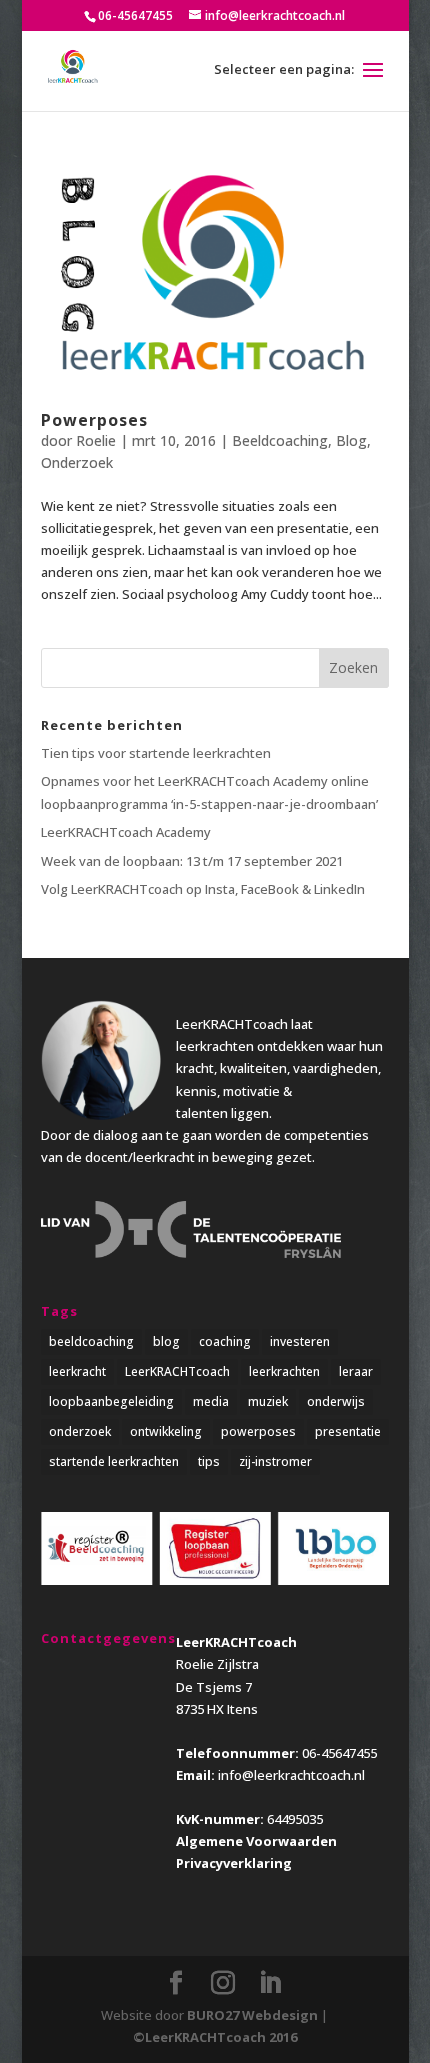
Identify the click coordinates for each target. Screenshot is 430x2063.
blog (166, 1341)
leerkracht (77, 1371)
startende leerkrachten (114, 1461)
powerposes (258, 1431)
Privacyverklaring (234, 1863)
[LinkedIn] (270, 1983)
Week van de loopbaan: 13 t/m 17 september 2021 (192, 861)
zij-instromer (275, 1461)
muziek (268, 1401)
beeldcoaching (91, 1341)
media (211, 1401)
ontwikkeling (166, 1431)
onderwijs (336, 1401)
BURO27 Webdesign (252, 2015)
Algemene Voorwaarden (256, 1841)
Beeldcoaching (280, 440)
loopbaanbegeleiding (111, 1401)
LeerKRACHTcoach (177, 1371)
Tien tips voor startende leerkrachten (156, 753)
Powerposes (94, 420)
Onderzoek (77, 462)
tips (209, 1461)
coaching (225, 1341)
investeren (300, 1341)
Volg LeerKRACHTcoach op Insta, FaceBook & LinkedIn (203, 889)
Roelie (96, 440)
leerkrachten (284, 1371)
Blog (351, 440)
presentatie (348, 1431)
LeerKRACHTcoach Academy (126, 832)
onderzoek (80, 1431)
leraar (356, 1371)
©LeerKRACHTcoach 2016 (215, 2037)
